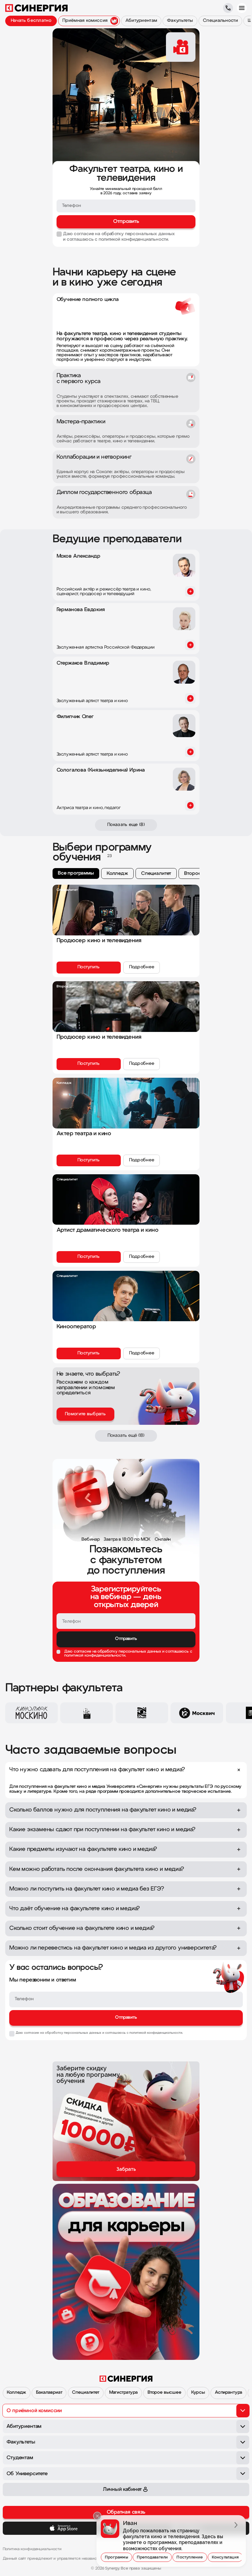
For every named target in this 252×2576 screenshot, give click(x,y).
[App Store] (64, 2528)
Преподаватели (152, 2557)
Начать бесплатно (31, 21)
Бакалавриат (49, 2393)
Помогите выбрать (85, 1414)
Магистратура (123, 2393)
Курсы (198, 2393)
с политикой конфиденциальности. (132, 240)
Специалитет (85, 2393)
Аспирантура (228, 2393)
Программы (116, 2557)
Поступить (89, 967)
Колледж (16, 2393)
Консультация (225, 2557)
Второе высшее (164, 2393)
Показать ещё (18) (126, 1436)
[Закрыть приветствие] (97, 2516)
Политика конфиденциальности (32, 2549)
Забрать (126, 2169)
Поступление (190, 2557)
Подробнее (142, 967)
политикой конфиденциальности (95, 1655)
